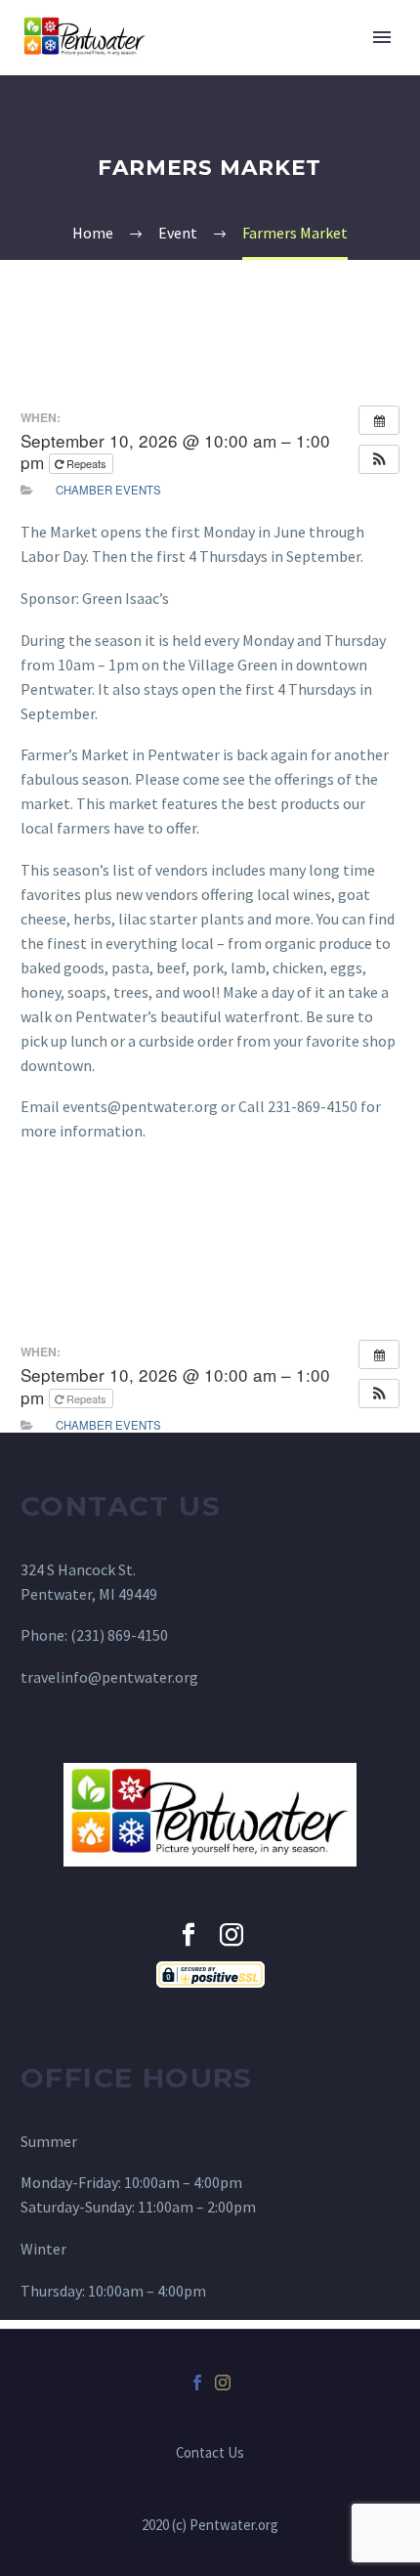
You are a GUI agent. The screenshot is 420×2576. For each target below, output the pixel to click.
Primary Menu (382, 37)
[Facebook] (197, 2383)
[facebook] (189, 1935)
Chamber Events (108, 490)
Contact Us (210, 2453)
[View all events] (379, 420)
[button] (379, 459)
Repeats (86, 463)
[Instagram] (223, 2383)
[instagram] (231, 1935)
